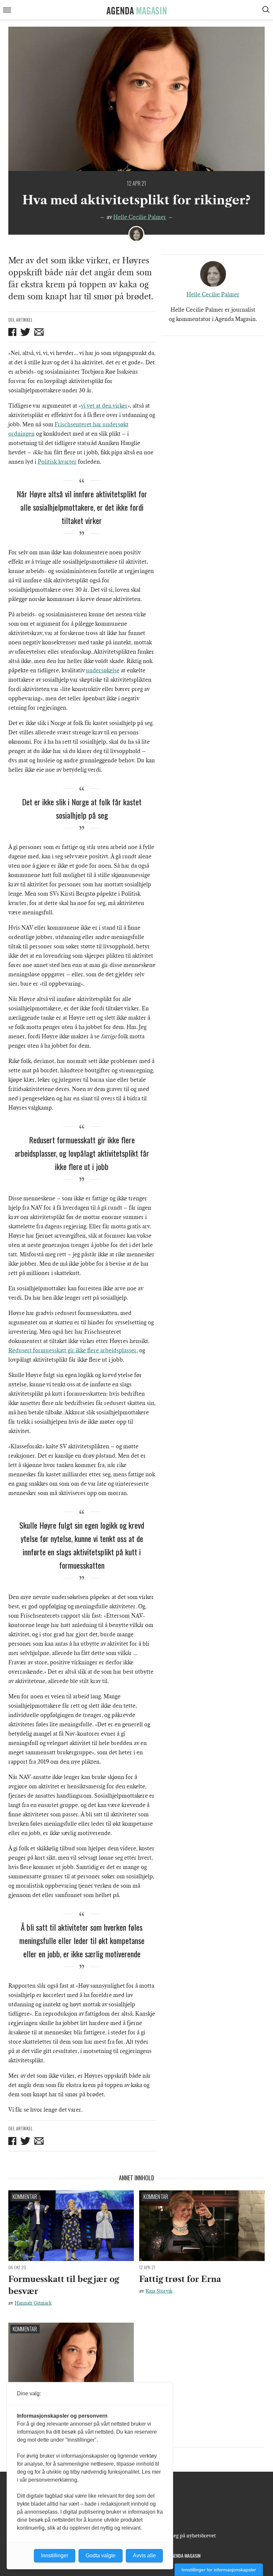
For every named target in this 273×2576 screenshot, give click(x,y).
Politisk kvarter (57, 462)
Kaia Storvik (159, 2291)
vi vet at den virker (104, 406)
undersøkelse (103, 670)
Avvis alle (144, 2555)
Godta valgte (101, 2555)
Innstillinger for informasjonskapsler (219, 2570)
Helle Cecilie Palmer (140, 217)
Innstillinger (55, 2555)
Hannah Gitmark (33, 2303)
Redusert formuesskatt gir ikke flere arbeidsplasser (72, 1350)
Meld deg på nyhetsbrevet (187, 2536)
